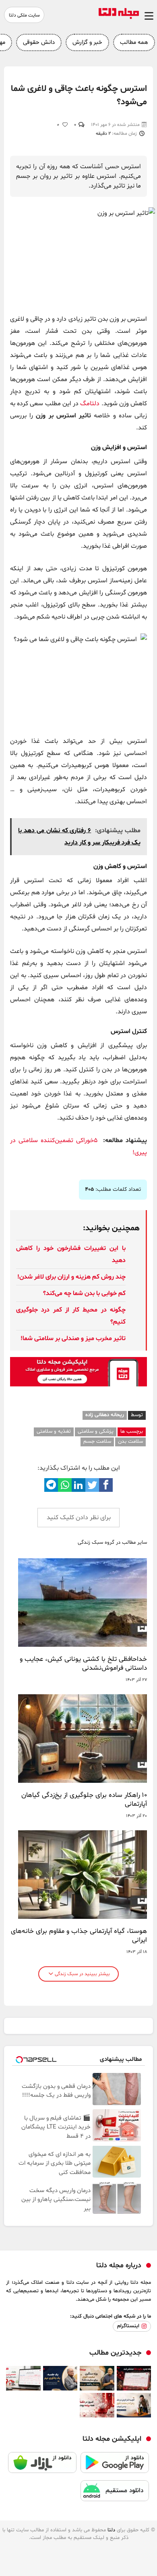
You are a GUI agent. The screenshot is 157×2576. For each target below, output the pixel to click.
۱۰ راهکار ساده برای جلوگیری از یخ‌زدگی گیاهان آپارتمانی (84, 1800)
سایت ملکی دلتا (24, 15)
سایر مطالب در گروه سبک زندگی (112, 1543)
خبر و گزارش (87, 42)
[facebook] (106, 1485)
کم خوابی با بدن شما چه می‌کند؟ (84, 1293)
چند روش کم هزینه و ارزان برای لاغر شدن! (71, 1277)
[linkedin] (78, 1485)
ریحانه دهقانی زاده (105, 1415)
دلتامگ (90, 404)
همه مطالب (134, 42)
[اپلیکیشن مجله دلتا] (115, 2466)
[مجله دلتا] (119, 17)
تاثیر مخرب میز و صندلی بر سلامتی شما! (73, 1339)
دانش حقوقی (39, 42)
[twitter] (92, 1485)
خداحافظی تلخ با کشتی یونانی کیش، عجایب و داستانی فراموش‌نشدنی (83, 1664)
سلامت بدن (130, 1442)
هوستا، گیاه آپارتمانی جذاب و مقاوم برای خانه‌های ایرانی (79, 1936)
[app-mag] (78, 1385)
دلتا (111, 2530)
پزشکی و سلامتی (96, 1431)
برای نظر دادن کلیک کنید (79, 1518)
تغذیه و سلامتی (54, 1431)
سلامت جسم (97, 1442)
